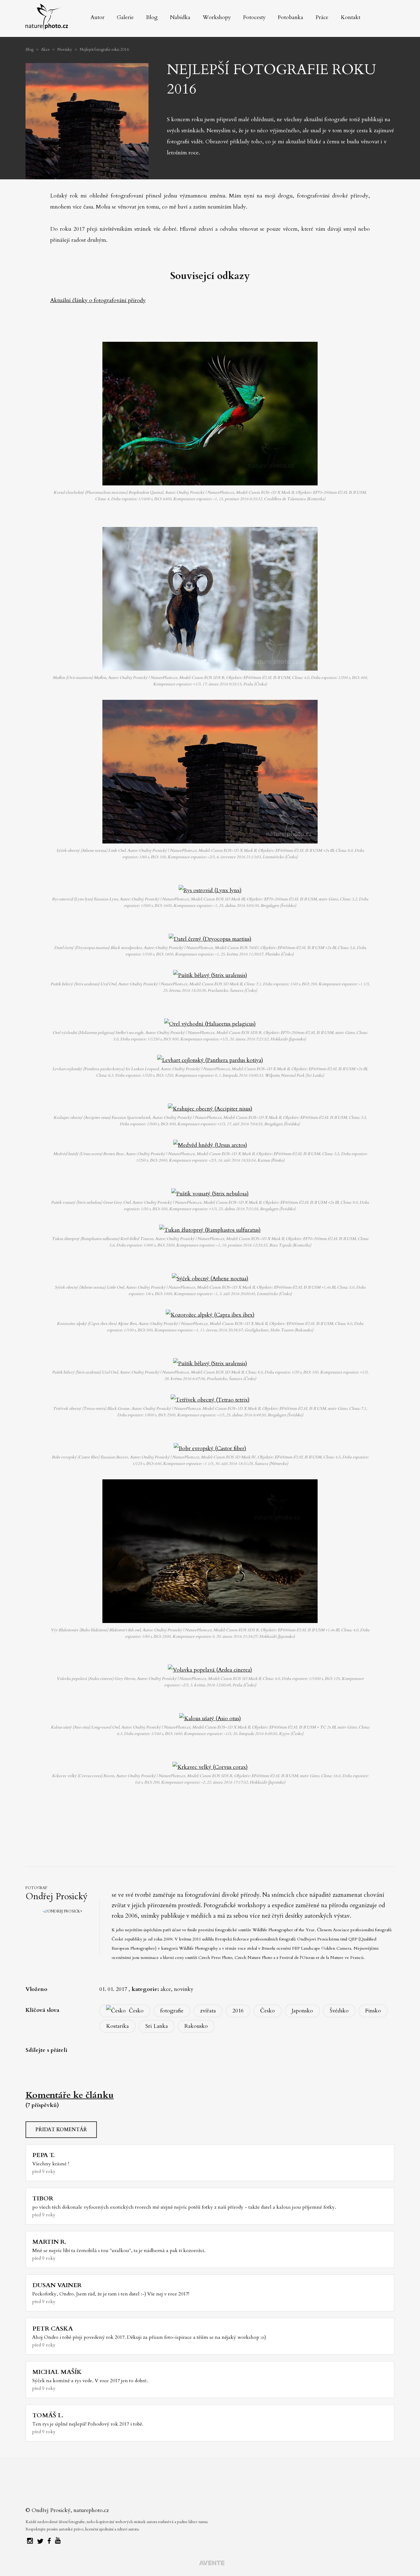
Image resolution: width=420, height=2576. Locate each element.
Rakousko (196, 2026)
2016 (238, 2011)
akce (166, 1989)
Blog (152, 17)
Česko (136, 2011)
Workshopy (217, 17)
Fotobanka (291, 17)
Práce (322, 17)
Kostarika (117, 2026)
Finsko (373, 2011)
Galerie (125, 17)
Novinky (65, 50)
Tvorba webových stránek (212, 2564)
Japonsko (302, 2011)
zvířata (208, 2011)
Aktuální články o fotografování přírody (98, 300)
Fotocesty (254, 17)
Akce (45, 50)
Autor (97, 17)
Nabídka (180, 17)
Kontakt (351, 17)
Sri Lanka (157, 2026)
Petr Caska (53, 2329)
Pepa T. (44, 2155)
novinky (184, 1989)
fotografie (172, 2011)
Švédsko (339, 2011)
